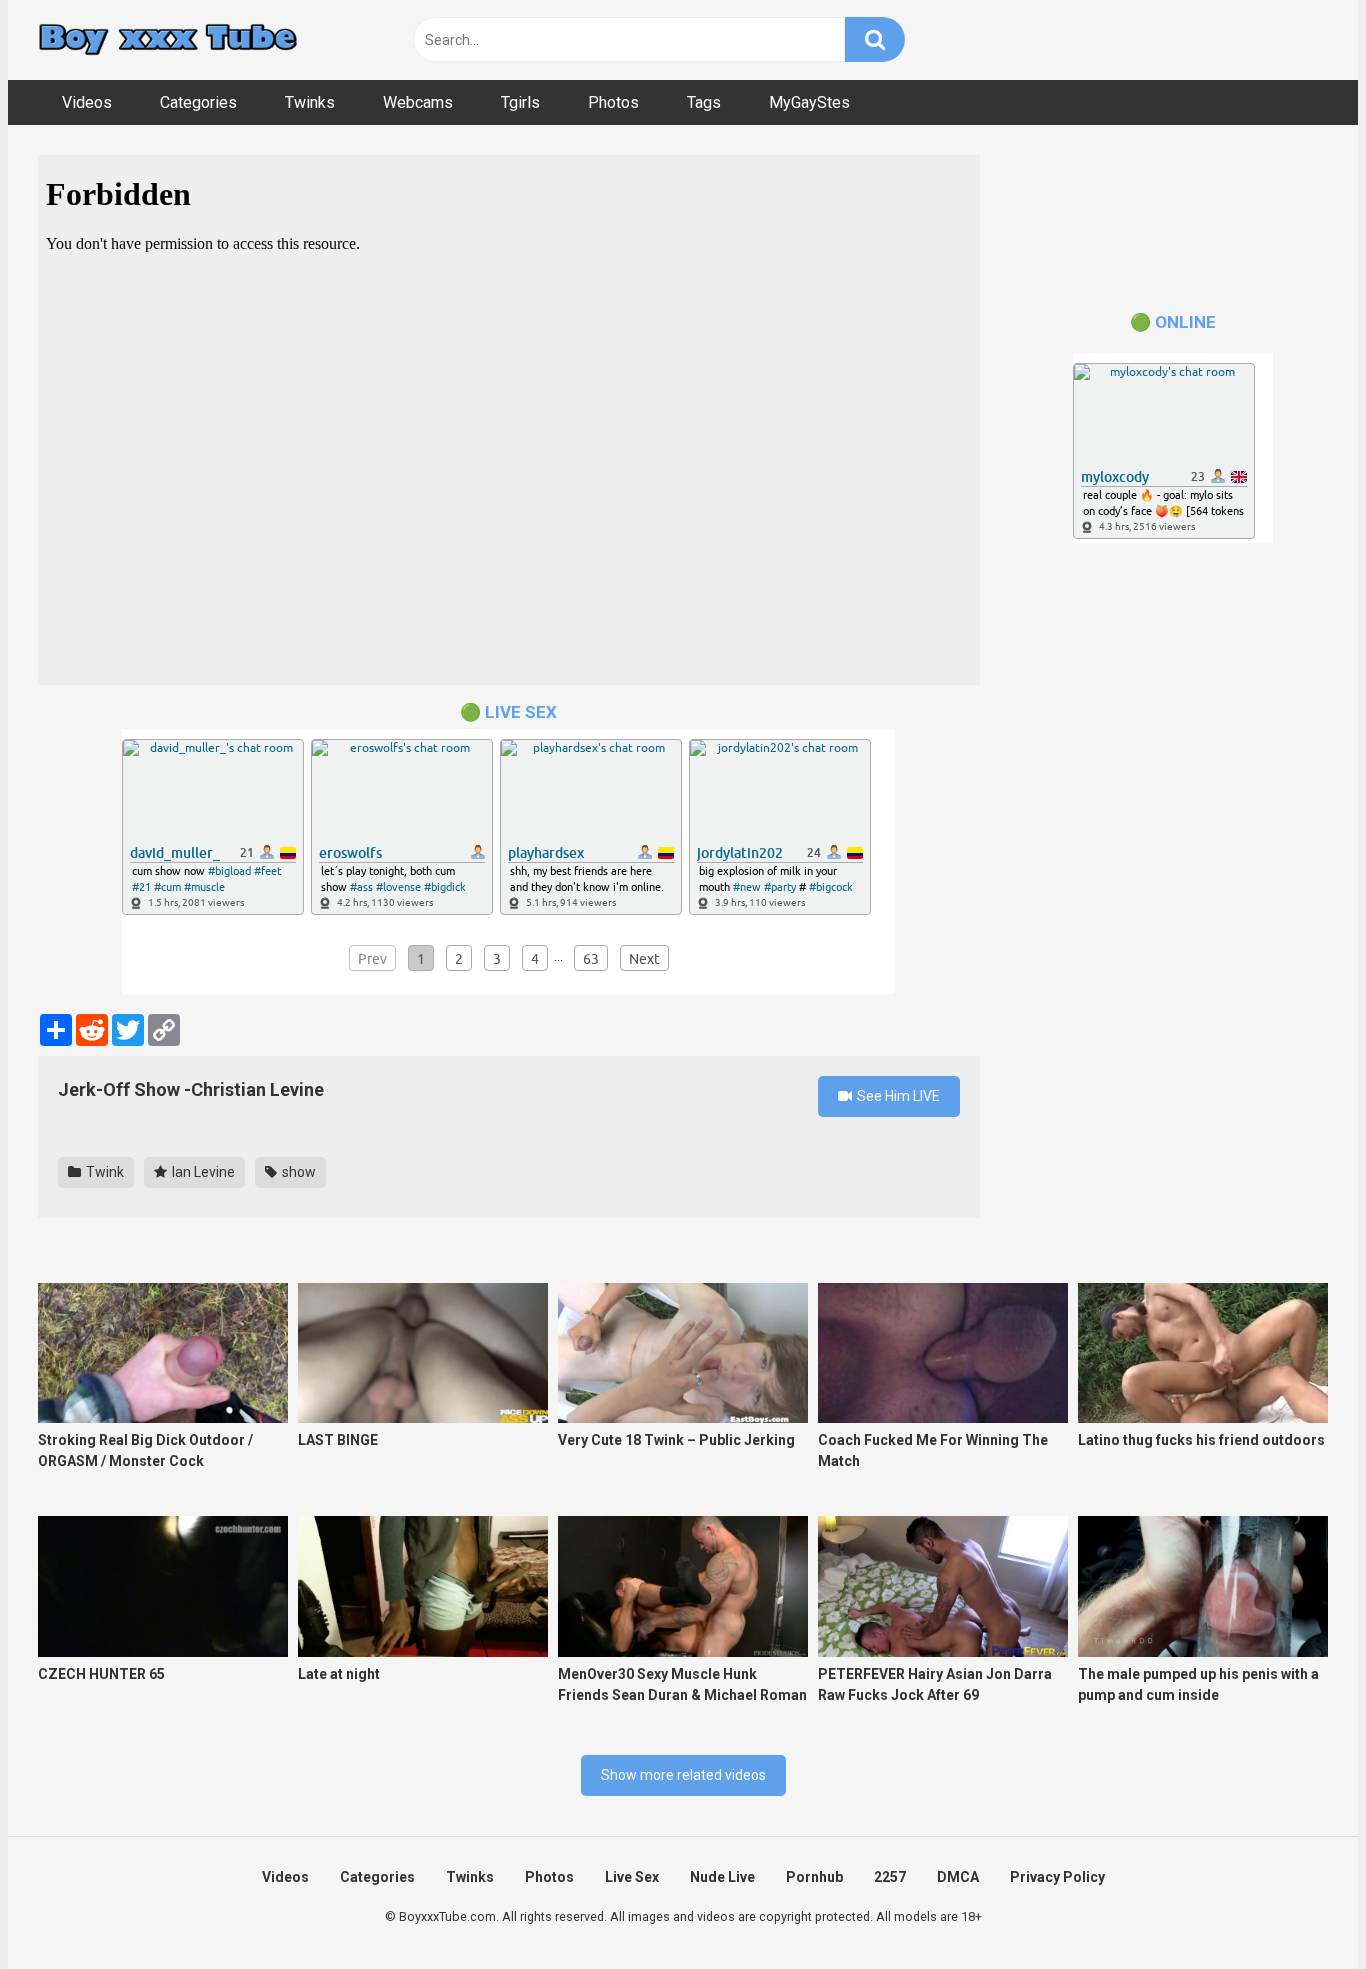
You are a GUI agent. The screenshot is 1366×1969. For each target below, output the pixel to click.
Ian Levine (202, 1172)
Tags (704, 102)
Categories (198, 102)
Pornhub (814, 1877)
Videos (87, 102)
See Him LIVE (897, 1096)
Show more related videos (683, 1775)
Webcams (418, 102)
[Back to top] (1299, 1908)
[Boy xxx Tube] (168, 40)
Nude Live (722, 1877)
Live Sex (632, 1877)
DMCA (958, 1877)
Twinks (310, 102)
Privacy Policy (1057, 1877)
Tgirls (520, 102)
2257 (890, 1877)
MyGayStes (809, 102)
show (297, 1172)
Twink (103, 1172)
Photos (613, 102)
